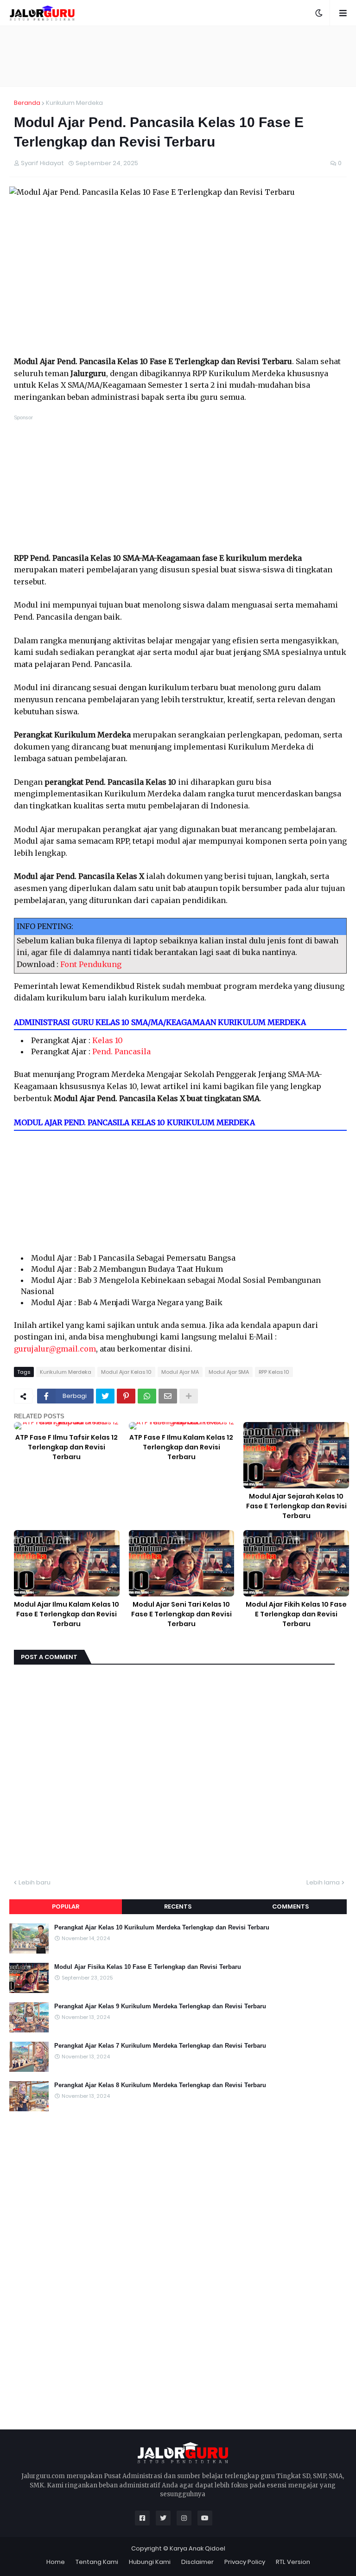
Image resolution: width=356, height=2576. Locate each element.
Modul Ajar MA (180, 1372)
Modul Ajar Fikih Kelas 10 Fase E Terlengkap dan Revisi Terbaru (296, 1614)
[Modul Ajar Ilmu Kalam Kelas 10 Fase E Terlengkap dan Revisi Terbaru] (67, 1563)
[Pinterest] (126, 1396)
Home (56, 2562)
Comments (290, 1906)
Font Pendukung (91, 964)
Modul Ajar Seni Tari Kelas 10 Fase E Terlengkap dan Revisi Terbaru (181, 1614)
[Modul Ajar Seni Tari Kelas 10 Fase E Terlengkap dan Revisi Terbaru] (182, 1563)
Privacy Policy (245, 2562)
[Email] (168, 1396)
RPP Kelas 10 (274, 1372)
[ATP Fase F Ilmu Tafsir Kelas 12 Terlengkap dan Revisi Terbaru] (67, 1426)
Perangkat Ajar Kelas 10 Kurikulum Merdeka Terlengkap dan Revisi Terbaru (162, 1927)
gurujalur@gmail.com (55, 1349)
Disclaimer (197, 2562)
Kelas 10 (108, 1040)
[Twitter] (105, 1396)
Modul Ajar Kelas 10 (126, 1372)
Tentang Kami (97, 2562)
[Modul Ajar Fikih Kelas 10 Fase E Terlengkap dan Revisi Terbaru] (296, 1563)
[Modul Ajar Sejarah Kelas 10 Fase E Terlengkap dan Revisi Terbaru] (296, 1455)
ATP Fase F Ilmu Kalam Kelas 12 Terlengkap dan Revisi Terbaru (181, 1447)
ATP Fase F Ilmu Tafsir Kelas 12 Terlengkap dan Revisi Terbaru (67, 1447)
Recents (178, 1906)
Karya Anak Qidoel (197, 2548)
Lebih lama (323, 1882)
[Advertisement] (178, 56)
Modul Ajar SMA (229, 1372)
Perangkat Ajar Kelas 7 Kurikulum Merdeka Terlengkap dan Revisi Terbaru (160, 2046)
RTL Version (293, 2562)
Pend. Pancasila (121, 1051)
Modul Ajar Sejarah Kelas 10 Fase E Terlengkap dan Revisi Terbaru (296, 1506)
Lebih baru (35, 1882)
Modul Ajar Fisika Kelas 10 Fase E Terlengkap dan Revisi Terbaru (148, 1967)
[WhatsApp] (147, 1396)
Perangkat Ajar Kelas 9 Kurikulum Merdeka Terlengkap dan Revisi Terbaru (160, 2006)
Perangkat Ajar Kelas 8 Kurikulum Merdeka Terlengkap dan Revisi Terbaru (160, 2085)
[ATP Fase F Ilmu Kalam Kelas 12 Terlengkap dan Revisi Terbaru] (182, 1426)
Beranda (27, 103)
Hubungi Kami (150, 2562)
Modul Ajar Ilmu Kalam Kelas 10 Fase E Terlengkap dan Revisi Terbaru (67, 1614)
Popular (66, 1906)
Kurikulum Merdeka (74, 103)
